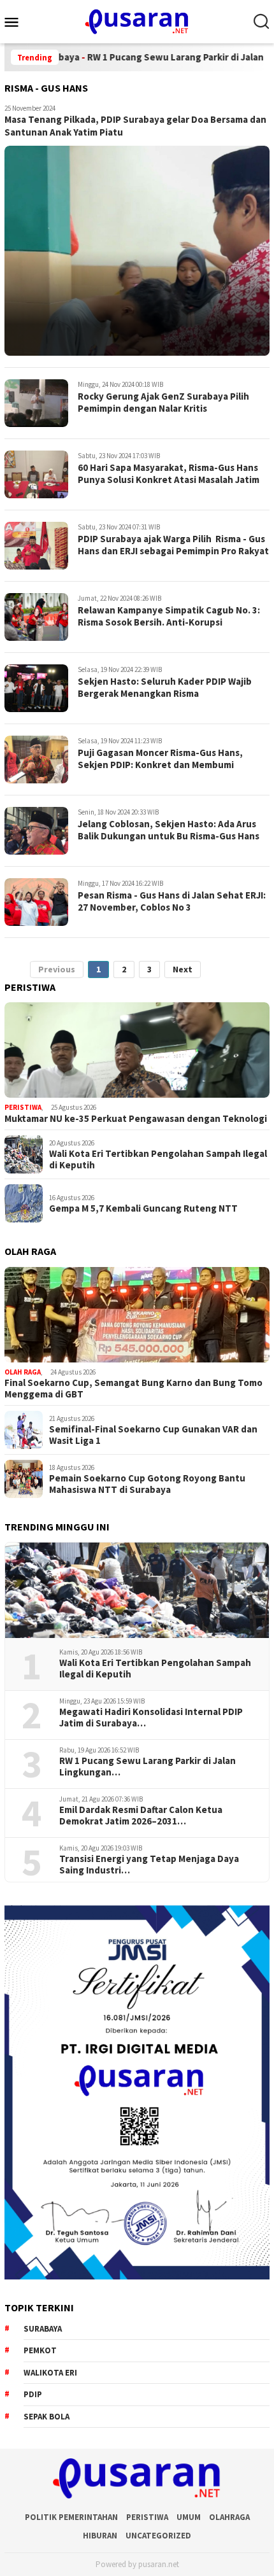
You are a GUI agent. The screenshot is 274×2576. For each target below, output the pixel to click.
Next (183, 969)
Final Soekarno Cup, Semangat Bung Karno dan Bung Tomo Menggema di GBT (133, 1389)
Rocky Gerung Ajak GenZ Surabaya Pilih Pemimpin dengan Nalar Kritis (163, 402)
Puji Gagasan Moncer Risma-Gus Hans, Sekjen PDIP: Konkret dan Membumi (160, 759)
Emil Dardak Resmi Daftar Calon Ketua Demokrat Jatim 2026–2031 (141, 1816)
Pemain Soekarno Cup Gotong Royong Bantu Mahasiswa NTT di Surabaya (147, 1484)
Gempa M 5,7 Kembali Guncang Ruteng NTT (143, 1208)
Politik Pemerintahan (71, 2517)
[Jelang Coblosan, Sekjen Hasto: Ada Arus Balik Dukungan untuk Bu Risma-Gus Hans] (36, 831)
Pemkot (40, 2350)
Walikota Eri (50, 2373)
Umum (189, 2517)
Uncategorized (158, 2536)
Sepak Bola (47, 2417)
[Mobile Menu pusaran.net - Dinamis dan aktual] (17, 22)
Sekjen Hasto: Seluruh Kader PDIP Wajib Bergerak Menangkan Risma (165, 688)
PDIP (33, 2394)
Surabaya (43, 2329)
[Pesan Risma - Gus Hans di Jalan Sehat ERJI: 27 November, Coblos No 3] (36, 902)
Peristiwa (23, 1107)
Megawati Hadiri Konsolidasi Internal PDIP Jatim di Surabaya (151, 1718)
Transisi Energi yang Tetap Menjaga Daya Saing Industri (149, 1865)
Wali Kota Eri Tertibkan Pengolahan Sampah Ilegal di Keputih (158, 1159)
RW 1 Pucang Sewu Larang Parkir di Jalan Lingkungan (148, 1767)
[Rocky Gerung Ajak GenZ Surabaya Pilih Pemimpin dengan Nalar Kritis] (36, 403)
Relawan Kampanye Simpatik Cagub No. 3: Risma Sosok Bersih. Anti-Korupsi (169, 616)
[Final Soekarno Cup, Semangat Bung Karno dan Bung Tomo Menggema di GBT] (137, 1315)
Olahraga (229, 2517)
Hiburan (100, 2536)
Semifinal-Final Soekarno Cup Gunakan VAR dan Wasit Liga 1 (153, 1435)
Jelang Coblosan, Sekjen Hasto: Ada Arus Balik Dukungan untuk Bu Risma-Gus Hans (169, 830)
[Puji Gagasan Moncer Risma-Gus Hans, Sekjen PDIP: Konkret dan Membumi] (36, 759)
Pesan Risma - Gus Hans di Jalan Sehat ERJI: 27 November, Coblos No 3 (172, 901)
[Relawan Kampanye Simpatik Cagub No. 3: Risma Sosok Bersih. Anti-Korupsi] (36, 617)
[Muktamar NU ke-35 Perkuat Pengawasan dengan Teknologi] (137, 1050)
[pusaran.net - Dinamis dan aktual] (137, 20)
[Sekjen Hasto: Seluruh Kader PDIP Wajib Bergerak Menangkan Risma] (36, 688)
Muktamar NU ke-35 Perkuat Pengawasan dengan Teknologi (136, 1119)
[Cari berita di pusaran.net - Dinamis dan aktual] (261, 22)
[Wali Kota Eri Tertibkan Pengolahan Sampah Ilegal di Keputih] (137, 1590)
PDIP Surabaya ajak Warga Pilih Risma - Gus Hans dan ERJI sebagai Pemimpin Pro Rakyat (173, 545)
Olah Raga (23, 1372)
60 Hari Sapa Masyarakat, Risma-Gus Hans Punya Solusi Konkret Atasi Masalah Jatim (169, 474)
